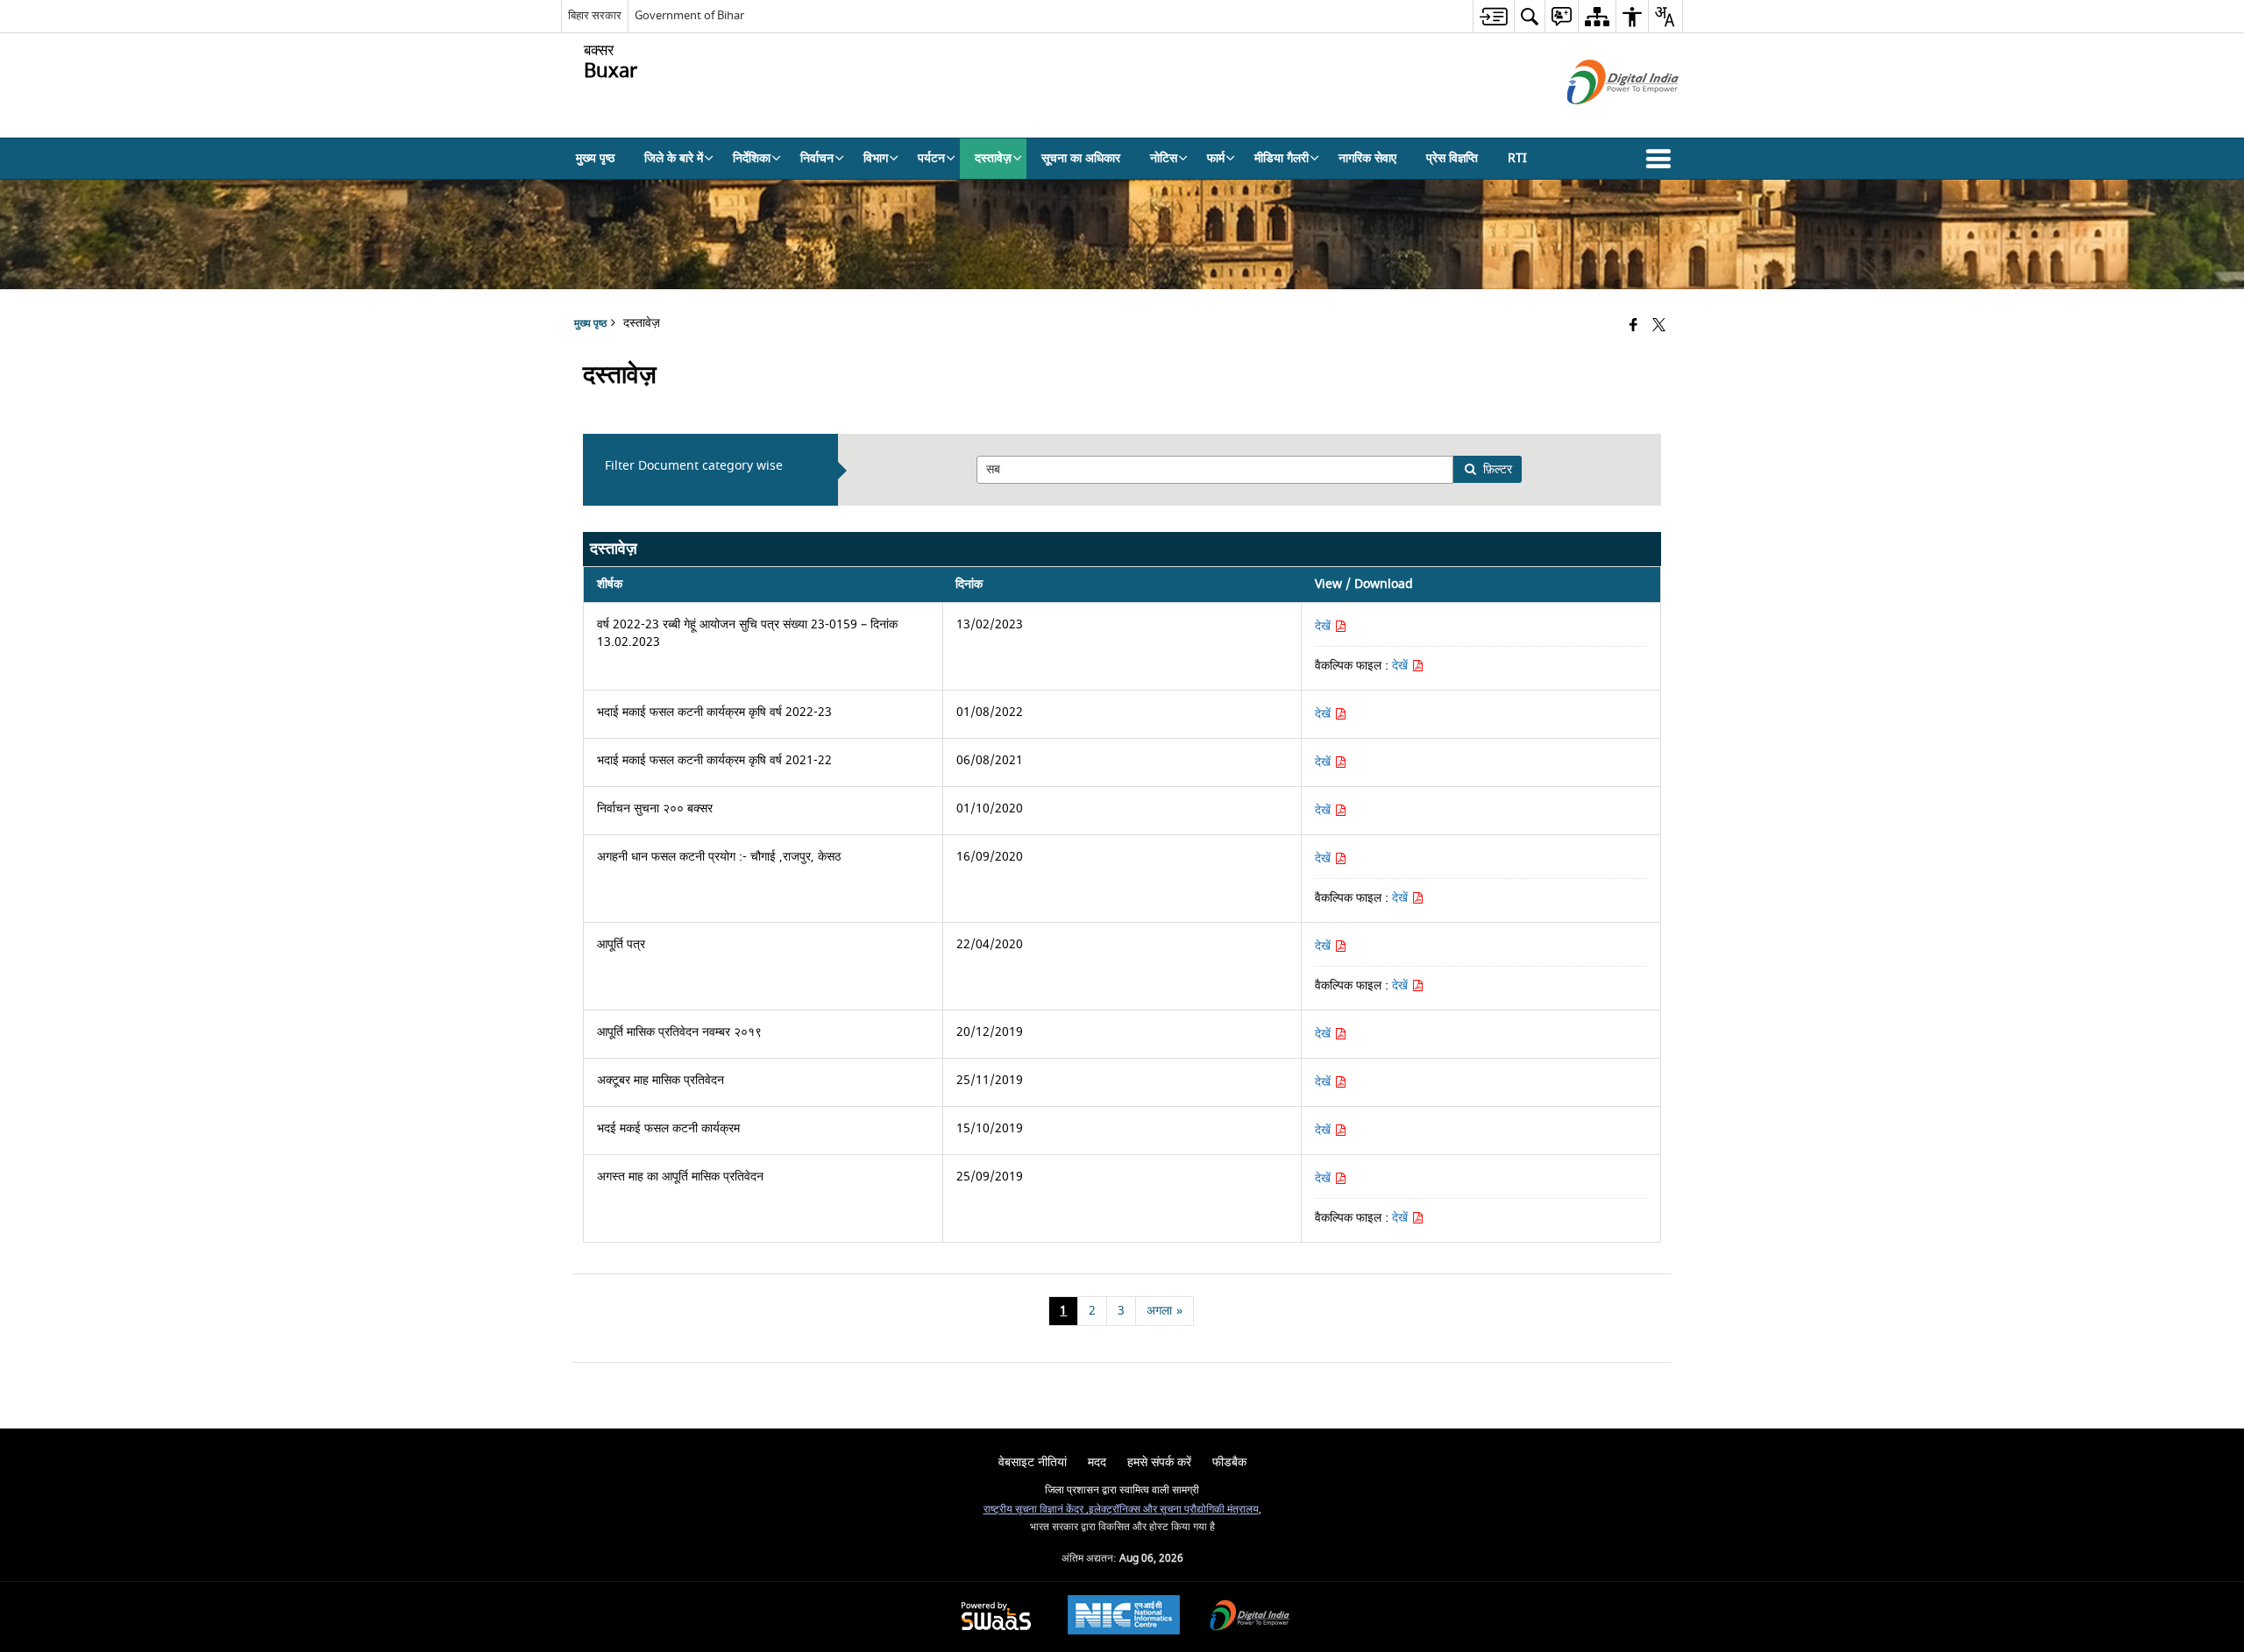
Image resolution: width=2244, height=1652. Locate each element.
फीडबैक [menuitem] (1229, 1462)
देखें (1324, 626)
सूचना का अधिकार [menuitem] (1081, 158)
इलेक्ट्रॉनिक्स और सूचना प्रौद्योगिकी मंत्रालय (1174, 1510)
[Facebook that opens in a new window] (1633, 326)
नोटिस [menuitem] (1164, 158)
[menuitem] (1493, 16)
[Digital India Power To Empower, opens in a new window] (1250, 1617)
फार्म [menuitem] (1216, 158)
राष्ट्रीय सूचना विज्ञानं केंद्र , (1036, 1510)
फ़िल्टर (1498, 469)
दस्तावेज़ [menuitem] (993, 158)
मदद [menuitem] (1097, 1462)
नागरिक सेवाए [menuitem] (1367, 158)
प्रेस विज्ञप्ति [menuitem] (1452, 158)
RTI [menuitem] (1517, 158)
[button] (1662, 159)
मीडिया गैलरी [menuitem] (1282, 158)
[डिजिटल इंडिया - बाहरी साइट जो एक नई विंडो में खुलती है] (1601, 120)
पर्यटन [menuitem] (931, 158)
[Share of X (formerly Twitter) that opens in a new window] (1659, 326)
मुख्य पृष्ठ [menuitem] (595, 158)
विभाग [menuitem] (876, 158)
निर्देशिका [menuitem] (752, 158)
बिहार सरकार (595, 15)
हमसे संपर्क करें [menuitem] (1159, 1462)
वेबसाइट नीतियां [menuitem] (1033, 1462)
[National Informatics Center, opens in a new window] (1124, 1617)
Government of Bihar (689, 15)
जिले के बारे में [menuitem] (674, 158)
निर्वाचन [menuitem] (817, 158)
